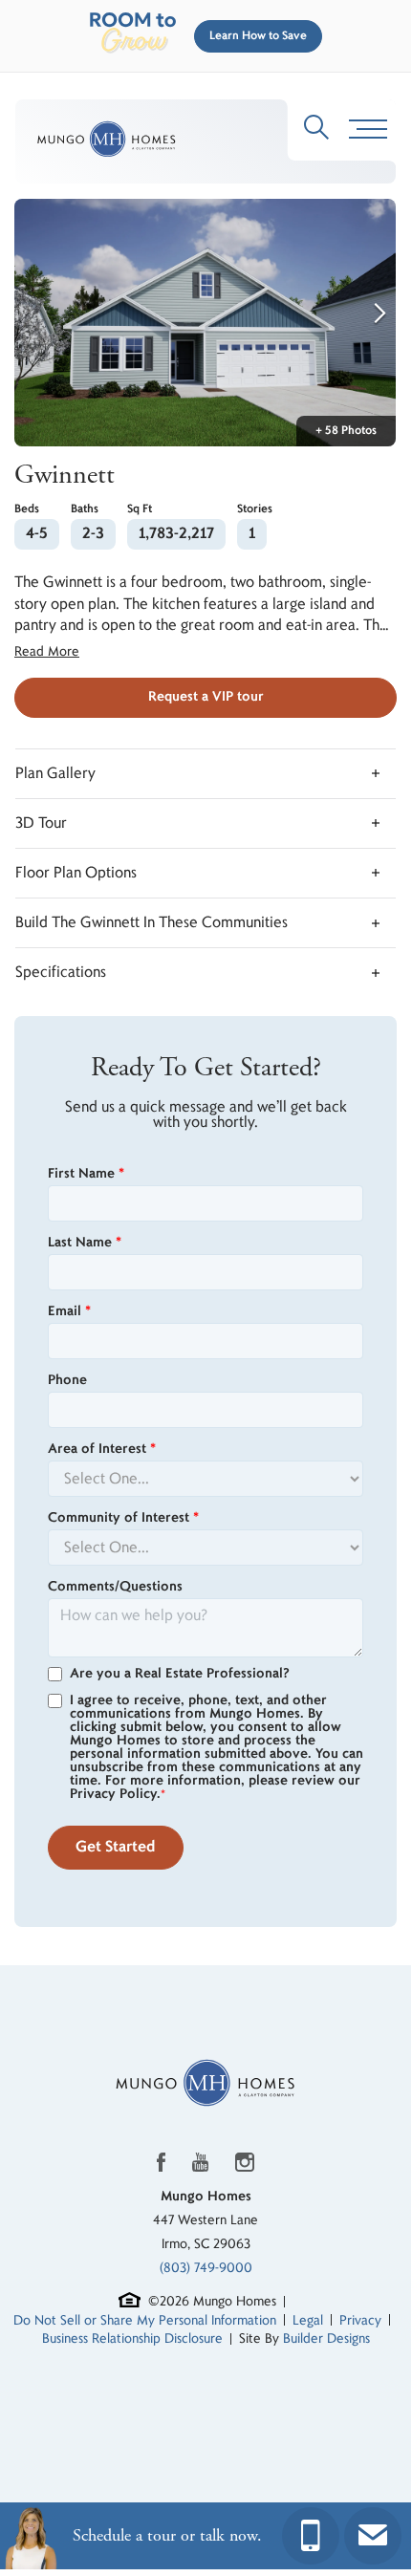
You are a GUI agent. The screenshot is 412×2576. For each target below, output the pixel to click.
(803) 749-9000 (206, 2268)
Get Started (116, 1847)
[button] (254, 36)
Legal (308, 2320)
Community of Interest (123, 1518)
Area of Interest (102, 1449)
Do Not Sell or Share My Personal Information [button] (145, 2320)
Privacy (360, 2320)
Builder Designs (326, 2338)
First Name (86, 1174)
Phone (67, 1380)
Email (69, 1311)
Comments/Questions (115, 1587)
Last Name (85, 1243)
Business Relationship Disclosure (132, 2338)
